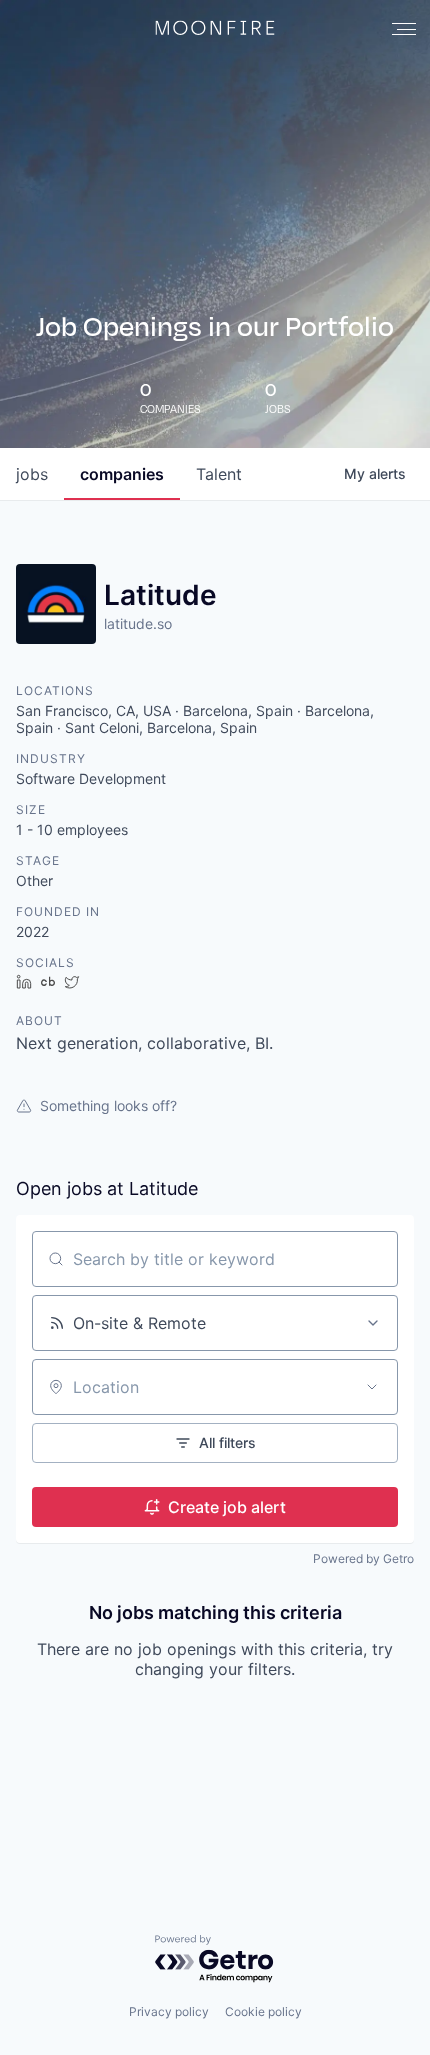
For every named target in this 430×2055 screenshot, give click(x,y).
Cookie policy (263, 2011)
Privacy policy (169, 2011)
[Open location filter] (372, 1387)
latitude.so (138, 623)
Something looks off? (108, 1105)
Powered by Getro (363, 1558)
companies (122, 474)
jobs (32, 474)
